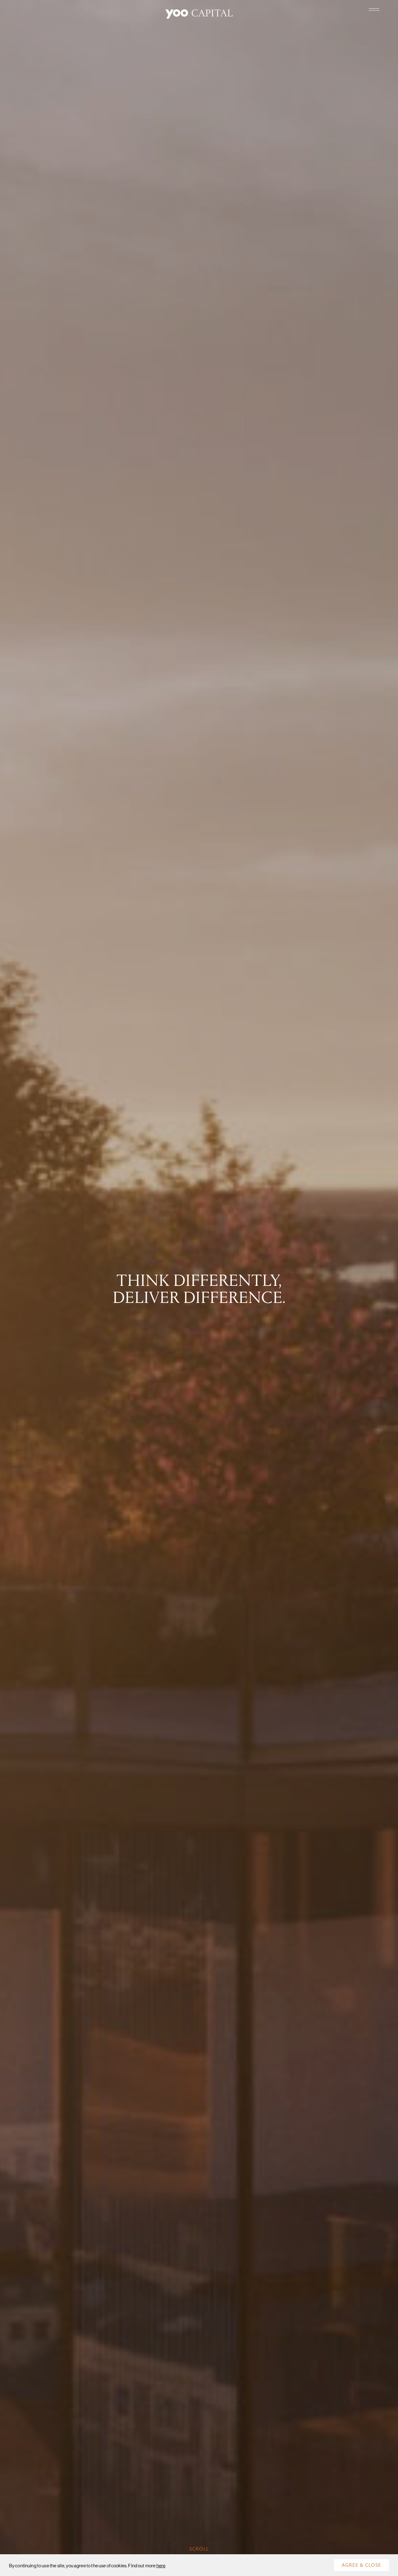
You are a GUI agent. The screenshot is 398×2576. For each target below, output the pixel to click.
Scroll (199, 2549)
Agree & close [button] (361, 2565)
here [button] (161, 2565)
